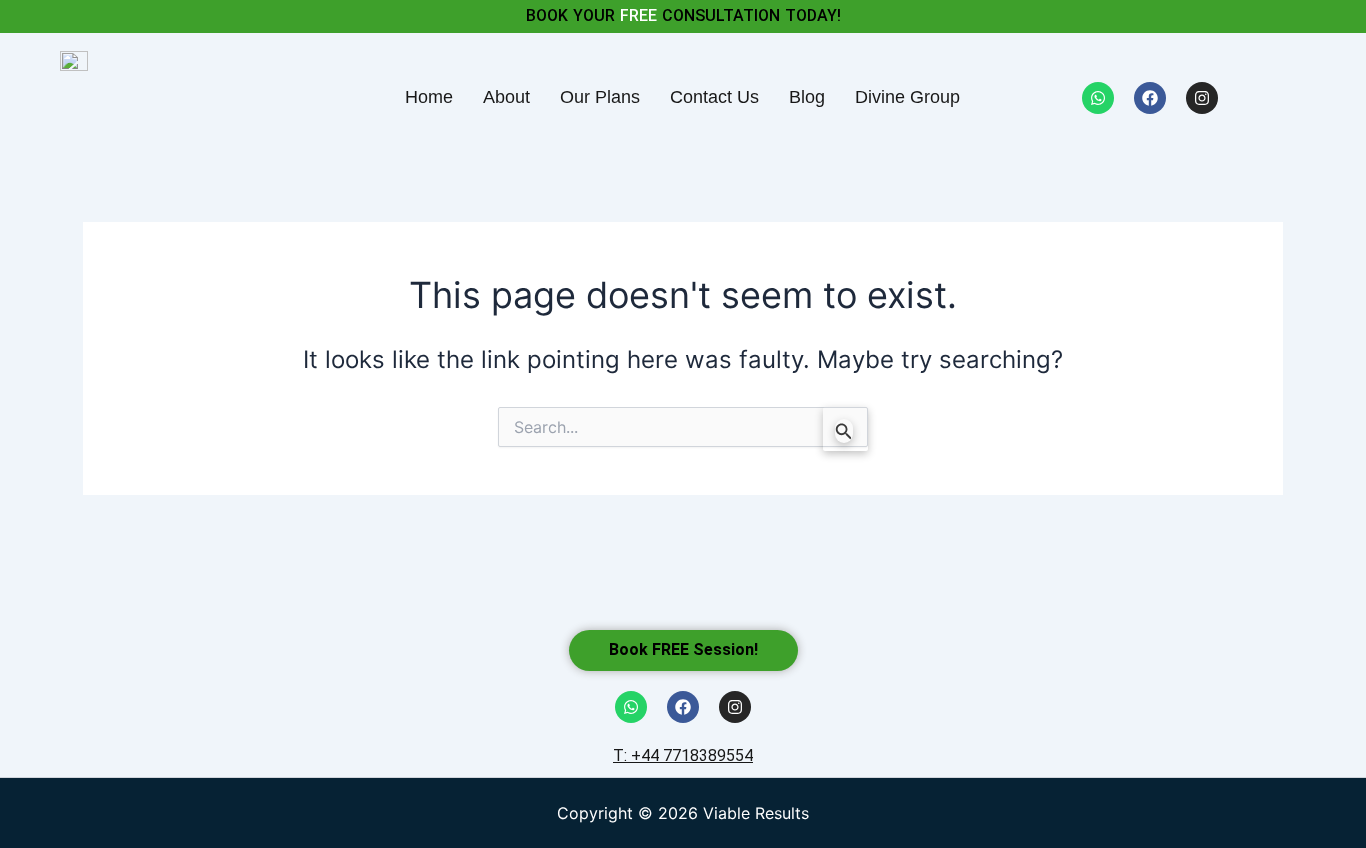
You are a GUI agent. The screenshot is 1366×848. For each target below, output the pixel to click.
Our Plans (600, 97)
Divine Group (907, 97)
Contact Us (714, 97)
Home (429, 97)
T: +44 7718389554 (683, 755)
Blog (807, 97)
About (506, 97)
